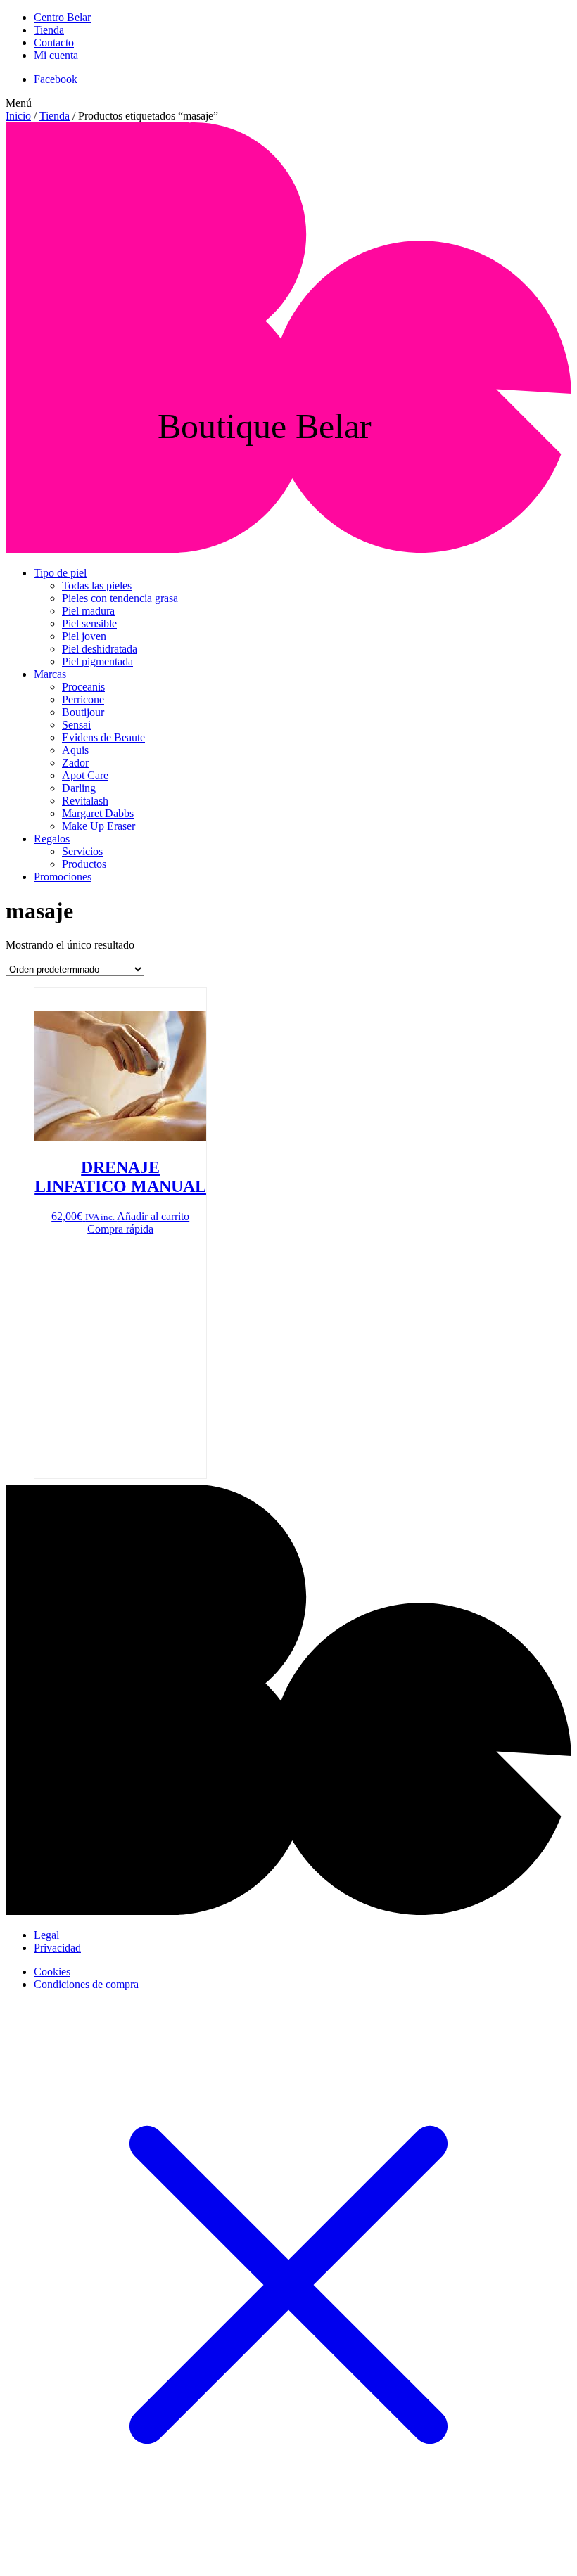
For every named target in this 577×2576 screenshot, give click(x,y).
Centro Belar (62, 17)
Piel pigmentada (97, 661)
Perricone (83, 699)
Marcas (50, 674)
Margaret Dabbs (98, 813)
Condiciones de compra (86, 1984)
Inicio (18, 116)
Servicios (82, 851)
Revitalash (85, 801)
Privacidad (57, 1948)
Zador (75, 763)
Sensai (76, 725)
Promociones (63, 877)
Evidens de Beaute (103, 737)
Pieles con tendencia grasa (120, 598)
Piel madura (88, 611)
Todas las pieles (97, 585)
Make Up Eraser (99, 826)
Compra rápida (120, 1229)
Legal (46, 1935)
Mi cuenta (56, 55)
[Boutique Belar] (288, 549)
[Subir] (288, 1911)
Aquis (75, 750)
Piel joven (84, 636)
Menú (19, 103)
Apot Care (85, 775)
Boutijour (83, 712)
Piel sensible (89, 623)
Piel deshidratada (100, 649)
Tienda (49, 30)
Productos (84, 864)
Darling (79, 788)
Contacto (54, 43)
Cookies (52, 1972)
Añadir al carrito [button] (153, 1216)
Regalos (52, 839)
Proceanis (83, 687)
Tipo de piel (60, 573)
